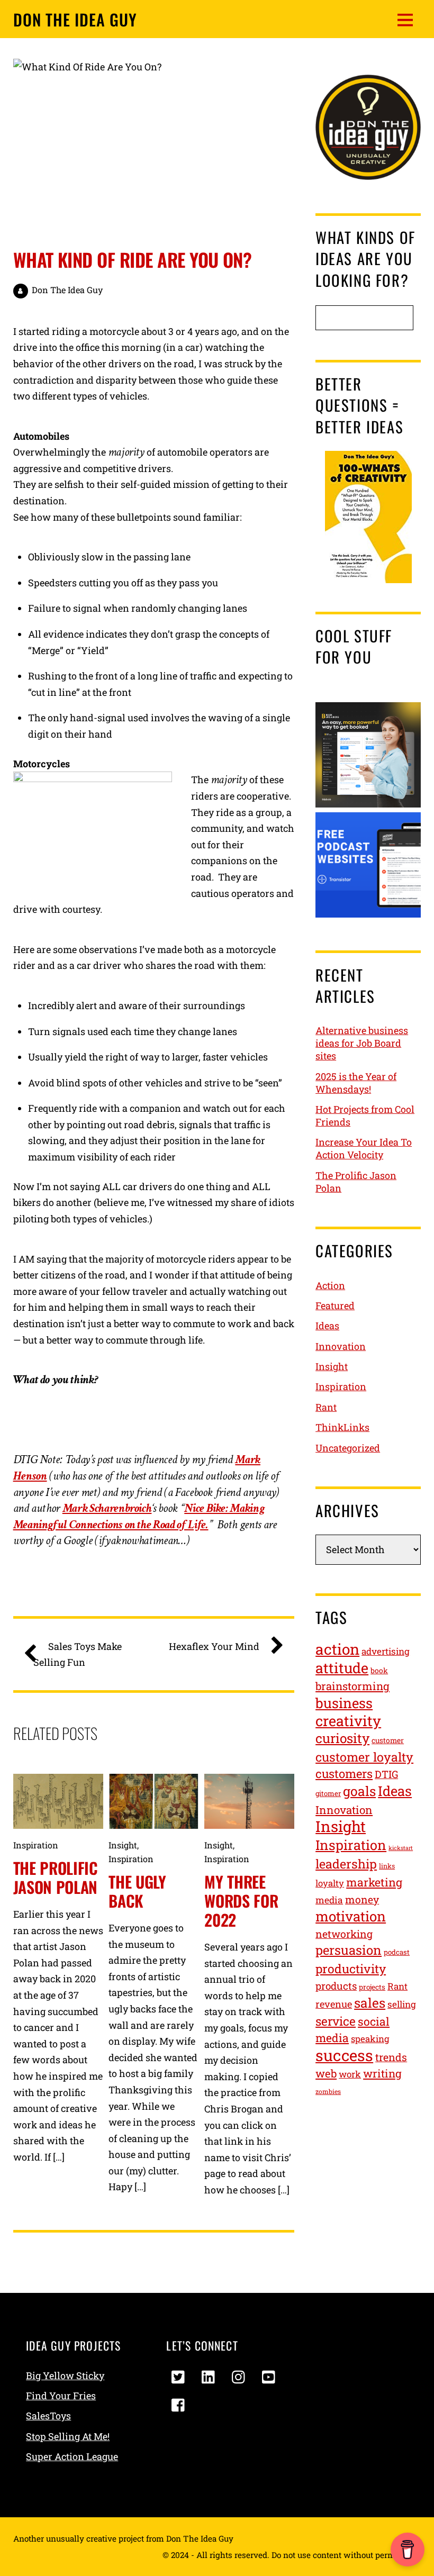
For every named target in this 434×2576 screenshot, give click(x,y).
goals (359, 1791)
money (362, 1899)
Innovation (341, 1346)
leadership (346, 1863)
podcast (397, 1952)
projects (372, 1987)
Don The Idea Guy (67, 290)
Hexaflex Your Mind (214, 1646)
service (336, 2021)
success (344, 2055)
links (387, 1866)
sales (370, 2003)
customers (344, 1774)
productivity (351, 1969)
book (379, 1670)
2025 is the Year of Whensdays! (356, 1083)
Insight (123, 1845)
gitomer (328, 1793)
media (329, 1900)
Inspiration (36, 1845)
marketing (374, 1882)
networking (344, 1934)
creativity (348, 1721)
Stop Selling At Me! (68, 2436)
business (344, 1703)
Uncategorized (348, 1448)
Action (330, 1285)
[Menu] (405, 19)
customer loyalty (364, 1757)
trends (391, 2057)
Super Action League (72, 2456)
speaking (370, 2039)
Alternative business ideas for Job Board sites (362, 1043)
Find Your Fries (61, 2396)
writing (382, 2074)
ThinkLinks (342, 1427)
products (336, 1986)
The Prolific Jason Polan (56, 1877)
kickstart (401, 1848)
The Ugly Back (137, 1891)
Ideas (327, 1326)
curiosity (342, 1738)
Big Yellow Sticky (65, 2375)
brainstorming (352, 1686)
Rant (326, 1407)
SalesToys (48, 2416)
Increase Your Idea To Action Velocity (364, 1148)
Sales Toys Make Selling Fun (78, 1654)
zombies (328, 2091)
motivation (351, 1916)
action (337, 1649)
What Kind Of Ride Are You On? (133, 259)
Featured (335, 1305)
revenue (334, 2004)
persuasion (349, 1950)
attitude (342, 1668)
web (326, 2074)
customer (388, 1740)
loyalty (330, 1883)
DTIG (386, 1774)
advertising (386, 1651)
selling (402, 2004)
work (350, 2074)
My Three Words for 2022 (241, 1901)
